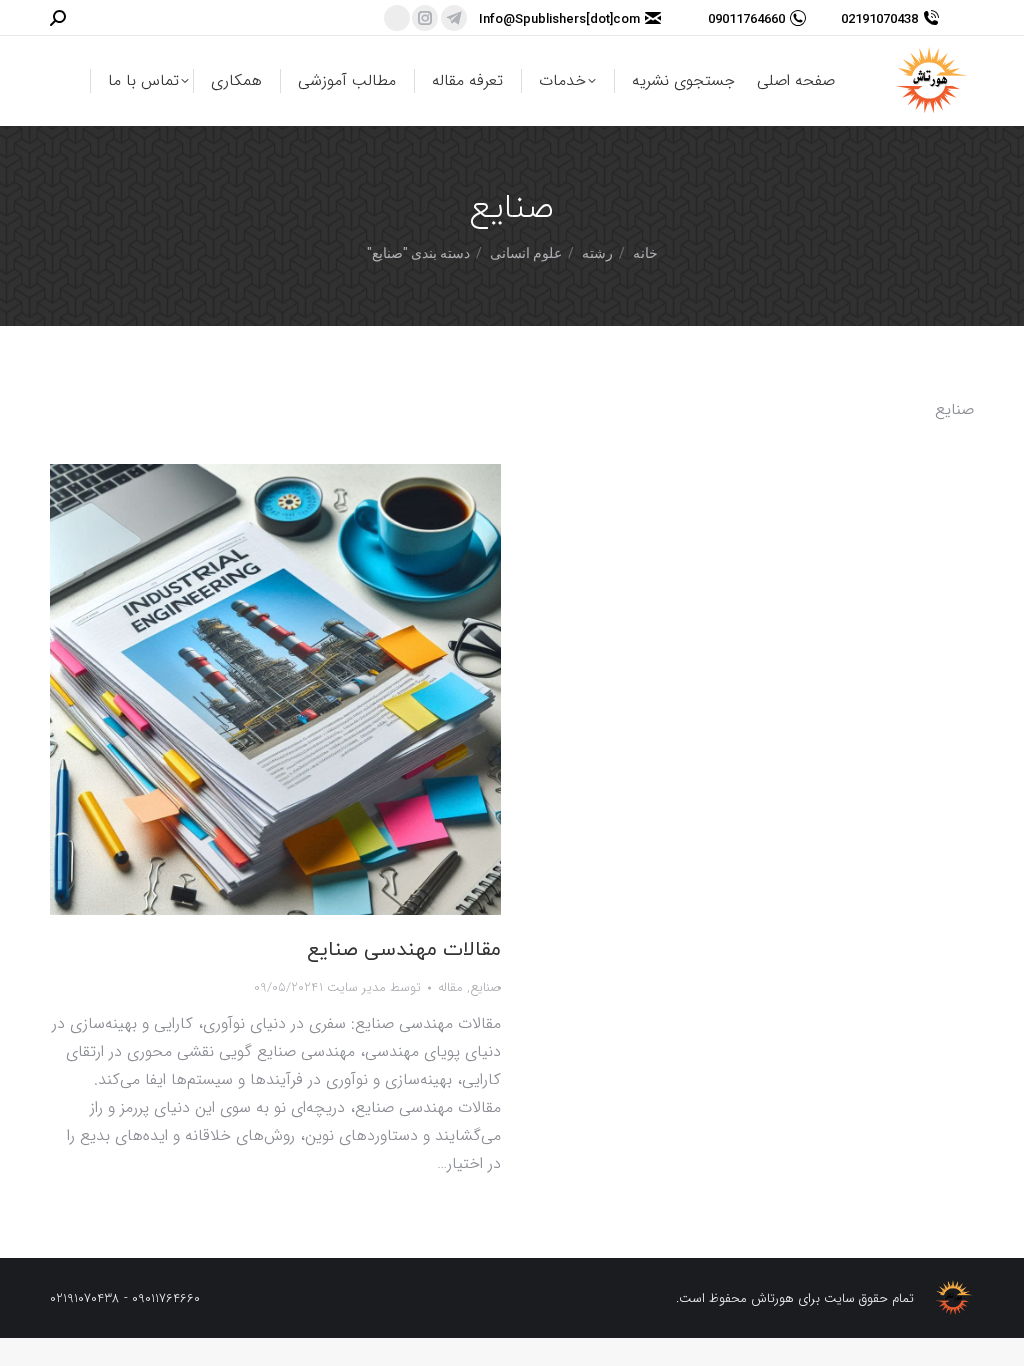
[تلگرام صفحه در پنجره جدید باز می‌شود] (454, 18)
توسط (370, 987)
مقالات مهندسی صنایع (404, 950)
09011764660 (746, 18)
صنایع (485, 987)
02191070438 (879, 18)
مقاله (450, 987)
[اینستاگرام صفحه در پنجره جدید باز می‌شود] (425, 18)
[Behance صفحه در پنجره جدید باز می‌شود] (397, 18)
